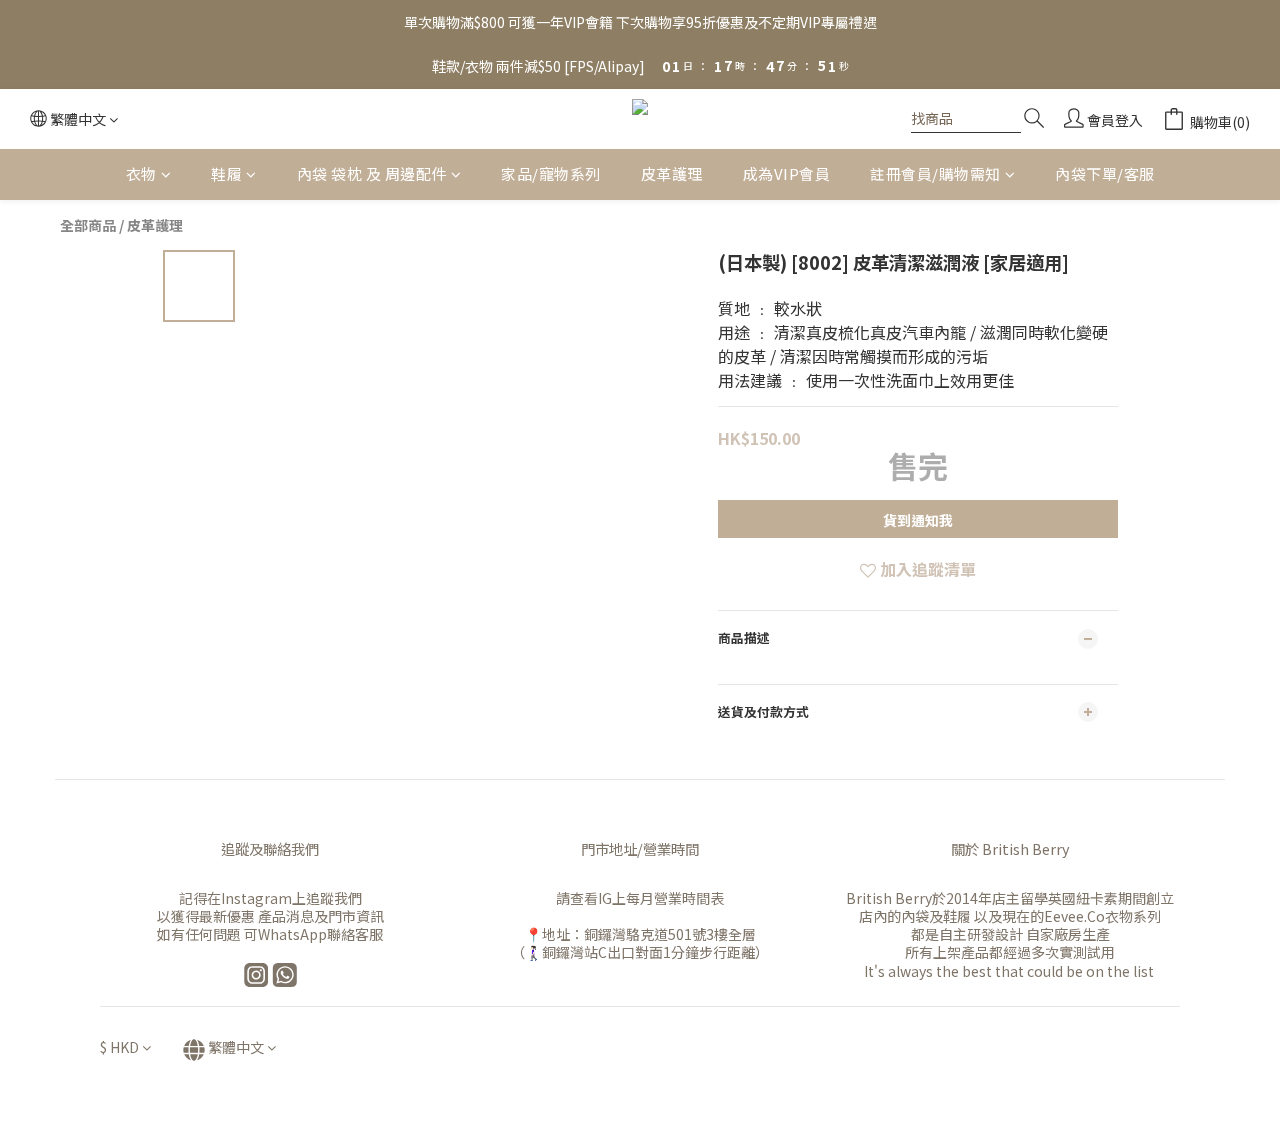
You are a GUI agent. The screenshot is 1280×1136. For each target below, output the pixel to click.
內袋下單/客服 (1105, 173)
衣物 (141, 173)
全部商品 (88, 225)
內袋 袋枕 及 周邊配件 (372, 173)
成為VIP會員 (787, 173)
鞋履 (226, 173)
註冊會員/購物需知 (935, 173)
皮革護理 (672, 173)
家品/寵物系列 (551, 173)
